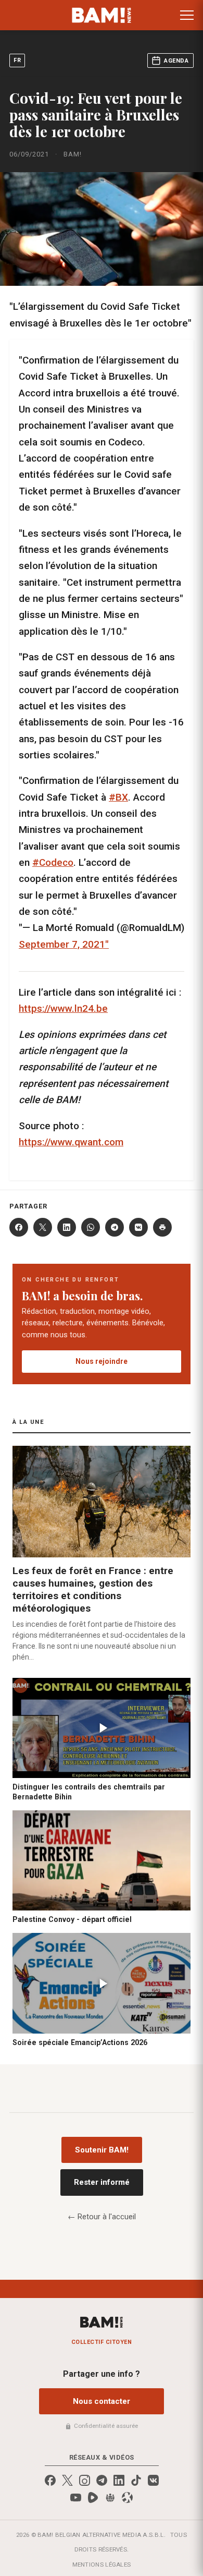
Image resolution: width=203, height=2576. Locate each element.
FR (17, 60)
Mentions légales (102, 2565)
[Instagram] (85, 2480)
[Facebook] (19, 1227)
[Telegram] (115, 1227)
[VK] (138, 1227)
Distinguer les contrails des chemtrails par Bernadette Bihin (89, 1792)
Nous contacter (102, 2401)
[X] (43, 1227)
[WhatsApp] (91, 1227)
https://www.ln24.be (63, 1008)
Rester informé (102, 2182)
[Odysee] (127, 2498)
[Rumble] (93, 2498)
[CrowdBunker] (110, 2498)
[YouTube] (76, 2498)
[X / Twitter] (67, 2480)
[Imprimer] (162, 1227)
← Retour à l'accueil (102, 2217)
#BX (118, 797)
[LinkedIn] (67, 1227)
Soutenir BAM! (102, 2150)
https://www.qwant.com (71, 1142)
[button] (187, 15)
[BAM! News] (102, 15)
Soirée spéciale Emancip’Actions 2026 (80, 2042)
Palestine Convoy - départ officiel (72, 1919)
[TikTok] (136, 2480)
